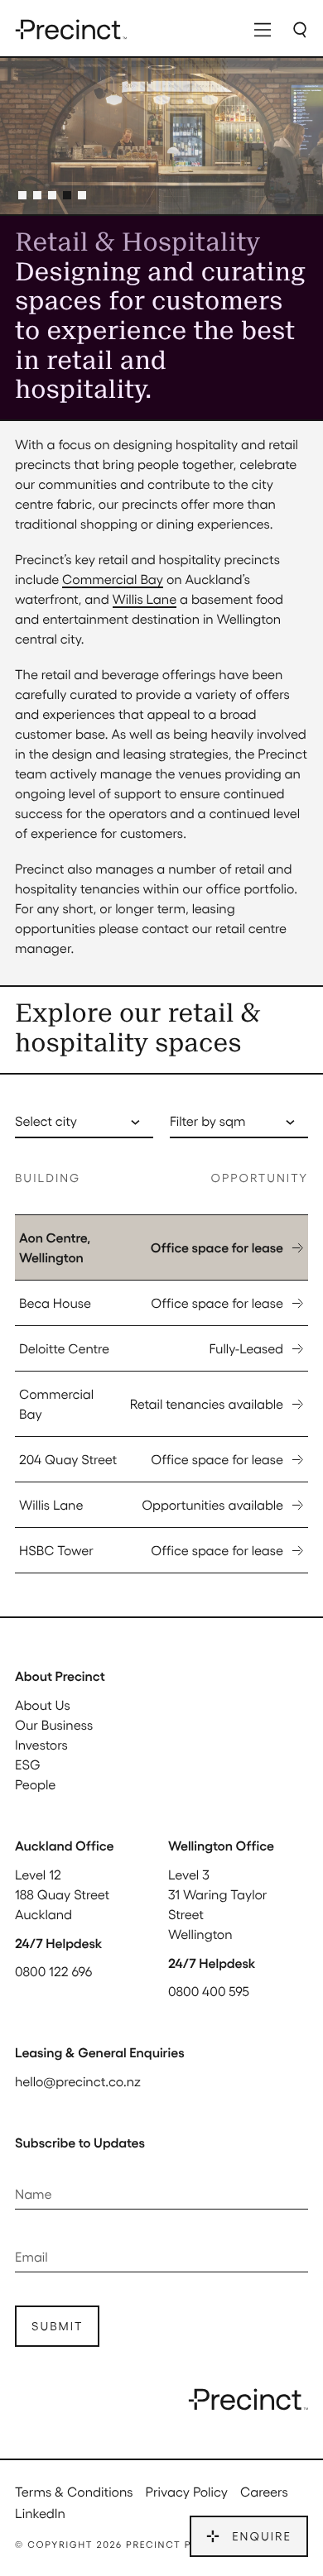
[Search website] (300, 29)
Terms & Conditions (74, 2491)
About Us (43, 1705)
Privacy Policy (187, 2491)
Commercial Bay (113, 579)
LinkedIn (40, 2513)
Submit (57, 2326)
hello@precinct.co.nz (78, 2081)
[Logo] (71, 29)
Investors (41, 1744)
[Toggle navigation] (263, 29)
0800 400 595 (209, 1991)
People (35, 1784)
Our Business (54, 1724)
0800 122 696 (53, 1971)
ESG (28, 1764)
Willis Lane (145, 599)
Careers (264, 2491)
